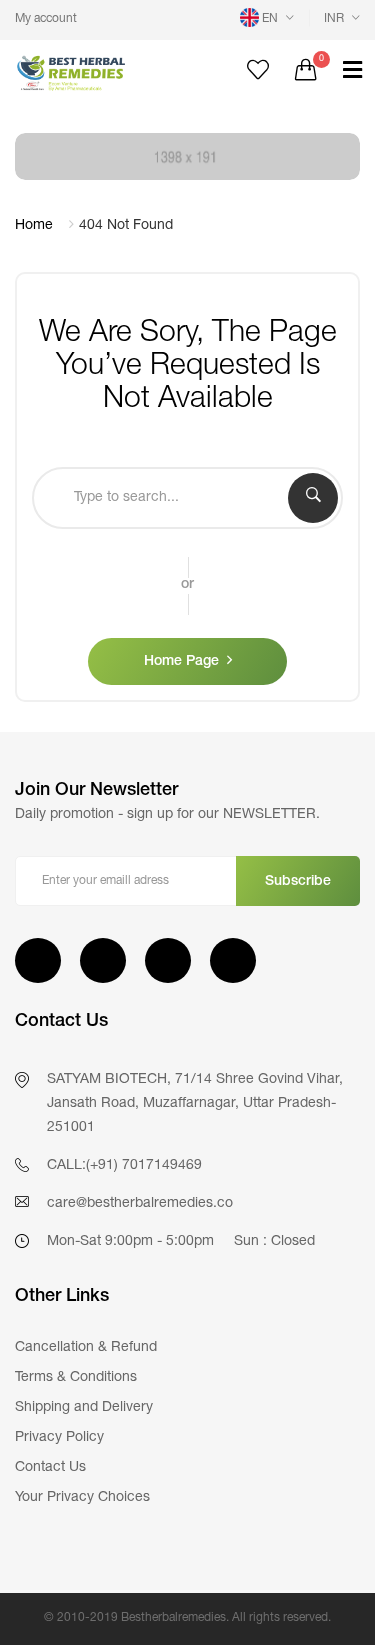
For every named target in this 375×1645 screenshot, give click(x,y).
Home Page (181, 662)
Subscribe (298, 882)
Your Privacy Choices (82, 1498)
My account (46, 19)
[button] (267, 19)
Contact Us (50, 1468)
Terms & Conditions (76, 1378)
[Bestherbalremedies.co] (94, 72)
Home (34, 226)
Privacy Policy (59, 1438)
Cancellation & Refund (86, 1348)
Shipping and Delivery (84, 1408)
